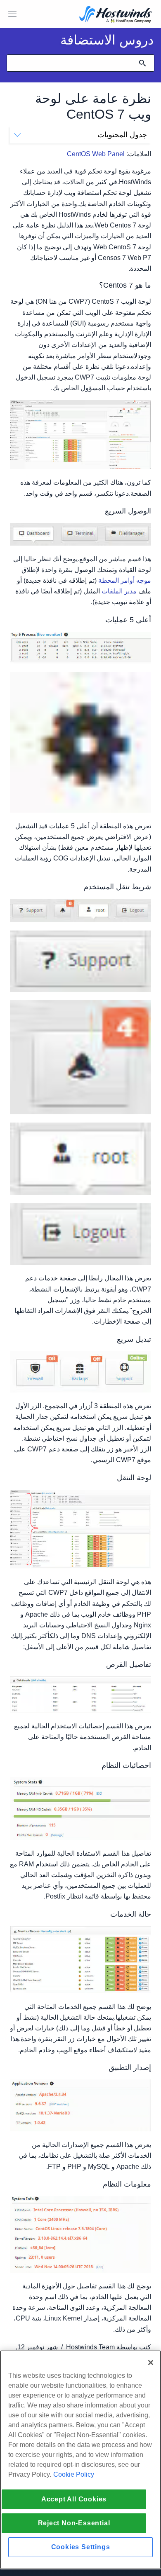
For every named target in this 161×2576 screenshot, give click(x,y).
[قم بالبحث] (142, 63)
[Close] (151, 2363)
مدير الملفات (119, 591)
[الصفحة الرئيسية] (116, 15)
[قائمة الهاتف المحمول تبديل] (12, 14)
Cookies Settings (81, 2547)
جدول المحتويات (122, 135)
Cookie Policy (74, 2474)
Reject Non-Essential (74, 2523)
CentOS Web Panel (96, 154)
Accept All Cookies (74, 2499)
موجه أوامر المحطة (125, 580)
